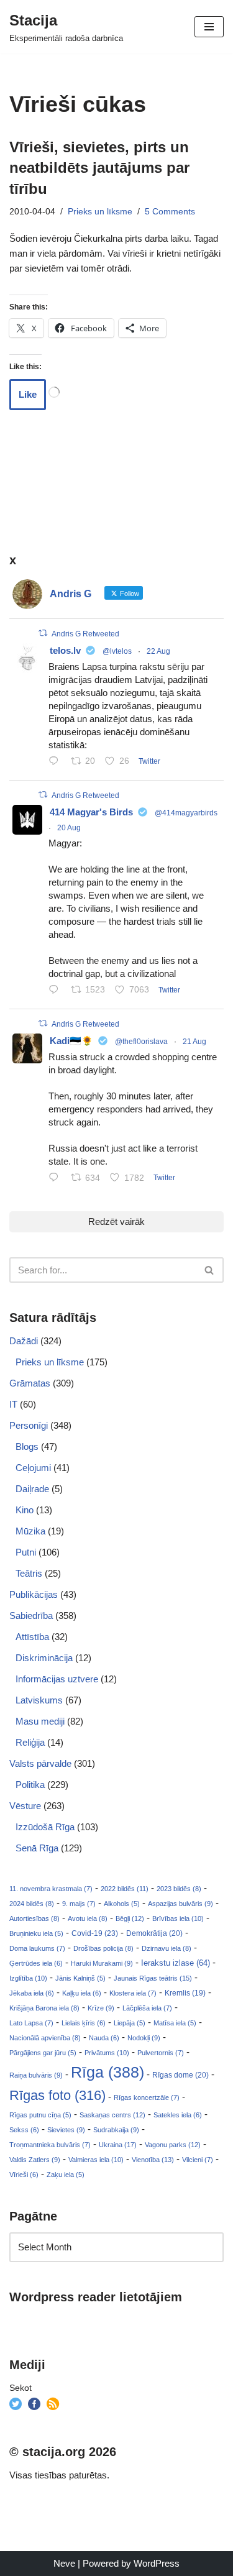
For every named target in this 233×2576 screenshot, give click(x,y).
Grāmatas (30, 1383)
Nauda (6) (104, 2038)
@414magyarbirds (186, 813)
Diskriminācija (44, 1658)
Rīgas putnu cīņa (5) (40, 2115)
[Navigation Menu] (209, 27)
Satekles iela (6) (178, 2115)
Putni (26, 1552)
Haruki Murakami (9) (102, 1963)
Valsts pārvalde (40, 1763)
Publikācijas (34, 1594)
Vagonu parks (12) (173, 2145)
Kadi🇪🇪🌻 (71, 1041)
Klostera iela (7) (133, 1993)
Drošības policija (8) (103, 1948)
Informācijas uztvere (57, 1679)
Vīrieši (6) (24, 2175)
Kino (25, 1510)
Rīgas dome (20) (180, 2075)
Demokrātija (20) (154, 1933)
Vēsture (25, 1806)
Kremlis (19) (185, 1993)
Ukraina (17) (118, 2145)
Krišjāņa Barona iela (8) (44, 2008)
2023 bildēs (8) (179, 1889)
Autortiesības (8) (34, 1918)
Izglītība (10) (28, 1978)
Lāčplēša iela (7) (147, 2008)
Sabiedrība (31, 1616)
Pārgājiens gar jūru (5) (43, 2053)
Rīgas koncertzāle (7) (147, 2097)
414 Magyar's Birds (91, 812)
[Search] (210, 1270)
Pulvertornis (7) (161, 2053)
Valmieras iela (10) (96, 2160)
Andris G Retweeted (85, 634)
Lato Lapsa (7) (31, 2023)
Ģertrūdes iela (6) (36, 1963)
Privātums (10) (107, 2053)
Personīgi (29, 1425)
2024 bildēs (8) (32, 1904)
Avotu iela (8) (88, 1918)
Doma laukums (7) (37, 1948)
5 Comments (170, 212)
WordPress (157, 2563)
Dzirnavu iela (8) (167, 1948)
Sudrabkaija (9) (116, 2130)
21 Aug (194, 1042)
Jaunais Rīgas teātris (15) (153, 1978)
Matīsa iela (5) (175, 2023)
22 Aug (158, 651)
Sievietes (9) (66, 2130)
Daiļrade (32, 1489)
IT (13, 1404)
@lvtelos (117, 651)
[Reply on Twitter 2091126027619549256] (57, 762)
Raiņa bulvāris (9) (36, 2075)
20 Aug (69, 828)
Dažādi (24, 1341)
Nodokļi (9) (144, 2038)
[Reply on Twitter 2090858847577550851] (57, 1178)
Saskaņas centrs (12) (112, 2115)
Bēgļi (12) (130, 1918)
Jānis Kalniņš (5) (80, 1978)
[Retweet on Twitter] (43, 633)
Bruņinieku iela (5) (36, 1933)
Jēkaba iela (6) (32, 1993)
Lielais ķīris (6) (84, 2023)
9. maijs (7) (79, 1904)
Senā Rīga (37, 1848)
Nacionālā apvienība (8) (45, 2038)
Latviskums (39, 1700)
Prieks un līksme (100, 212)
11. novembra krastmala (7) (51, 1889)
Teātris (29, 1573)
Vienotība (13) (153, 2160)
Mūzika (30, 1531)
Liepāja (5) (130, 2023)
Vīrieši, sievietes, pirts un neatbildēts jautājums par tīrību (99, 168)
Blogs (27, 1446)
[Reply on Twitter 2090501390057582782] (57, 991)
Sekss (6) (24, 2130)
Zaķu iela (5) (66, 2175)
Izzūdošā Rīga (45, 1827)
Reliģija (30, 1742)
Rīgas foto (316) (57, 2095)
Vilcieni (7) (198, 2160)
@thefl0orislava (141, 1042)
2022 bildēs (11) (125, 1889)
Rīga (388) (107, 2072)
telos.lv (65, 650)
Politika (30, 1785)
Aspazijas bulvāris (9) (180, 1904)
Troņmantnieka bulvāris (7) (50, 2145)
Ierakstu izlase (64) (176, 1963)
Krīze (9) (101, 2008)
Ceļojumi (33, 1468)
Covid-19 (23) (95, 1933)
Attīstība (32, 1637)
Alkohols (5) (122, 1904)
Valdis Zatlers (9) (35, 2160)
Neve (64, 2563)
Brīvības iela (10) (178, 1918)
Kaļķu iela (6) (82, 1993)
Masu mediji (40, 1721)
